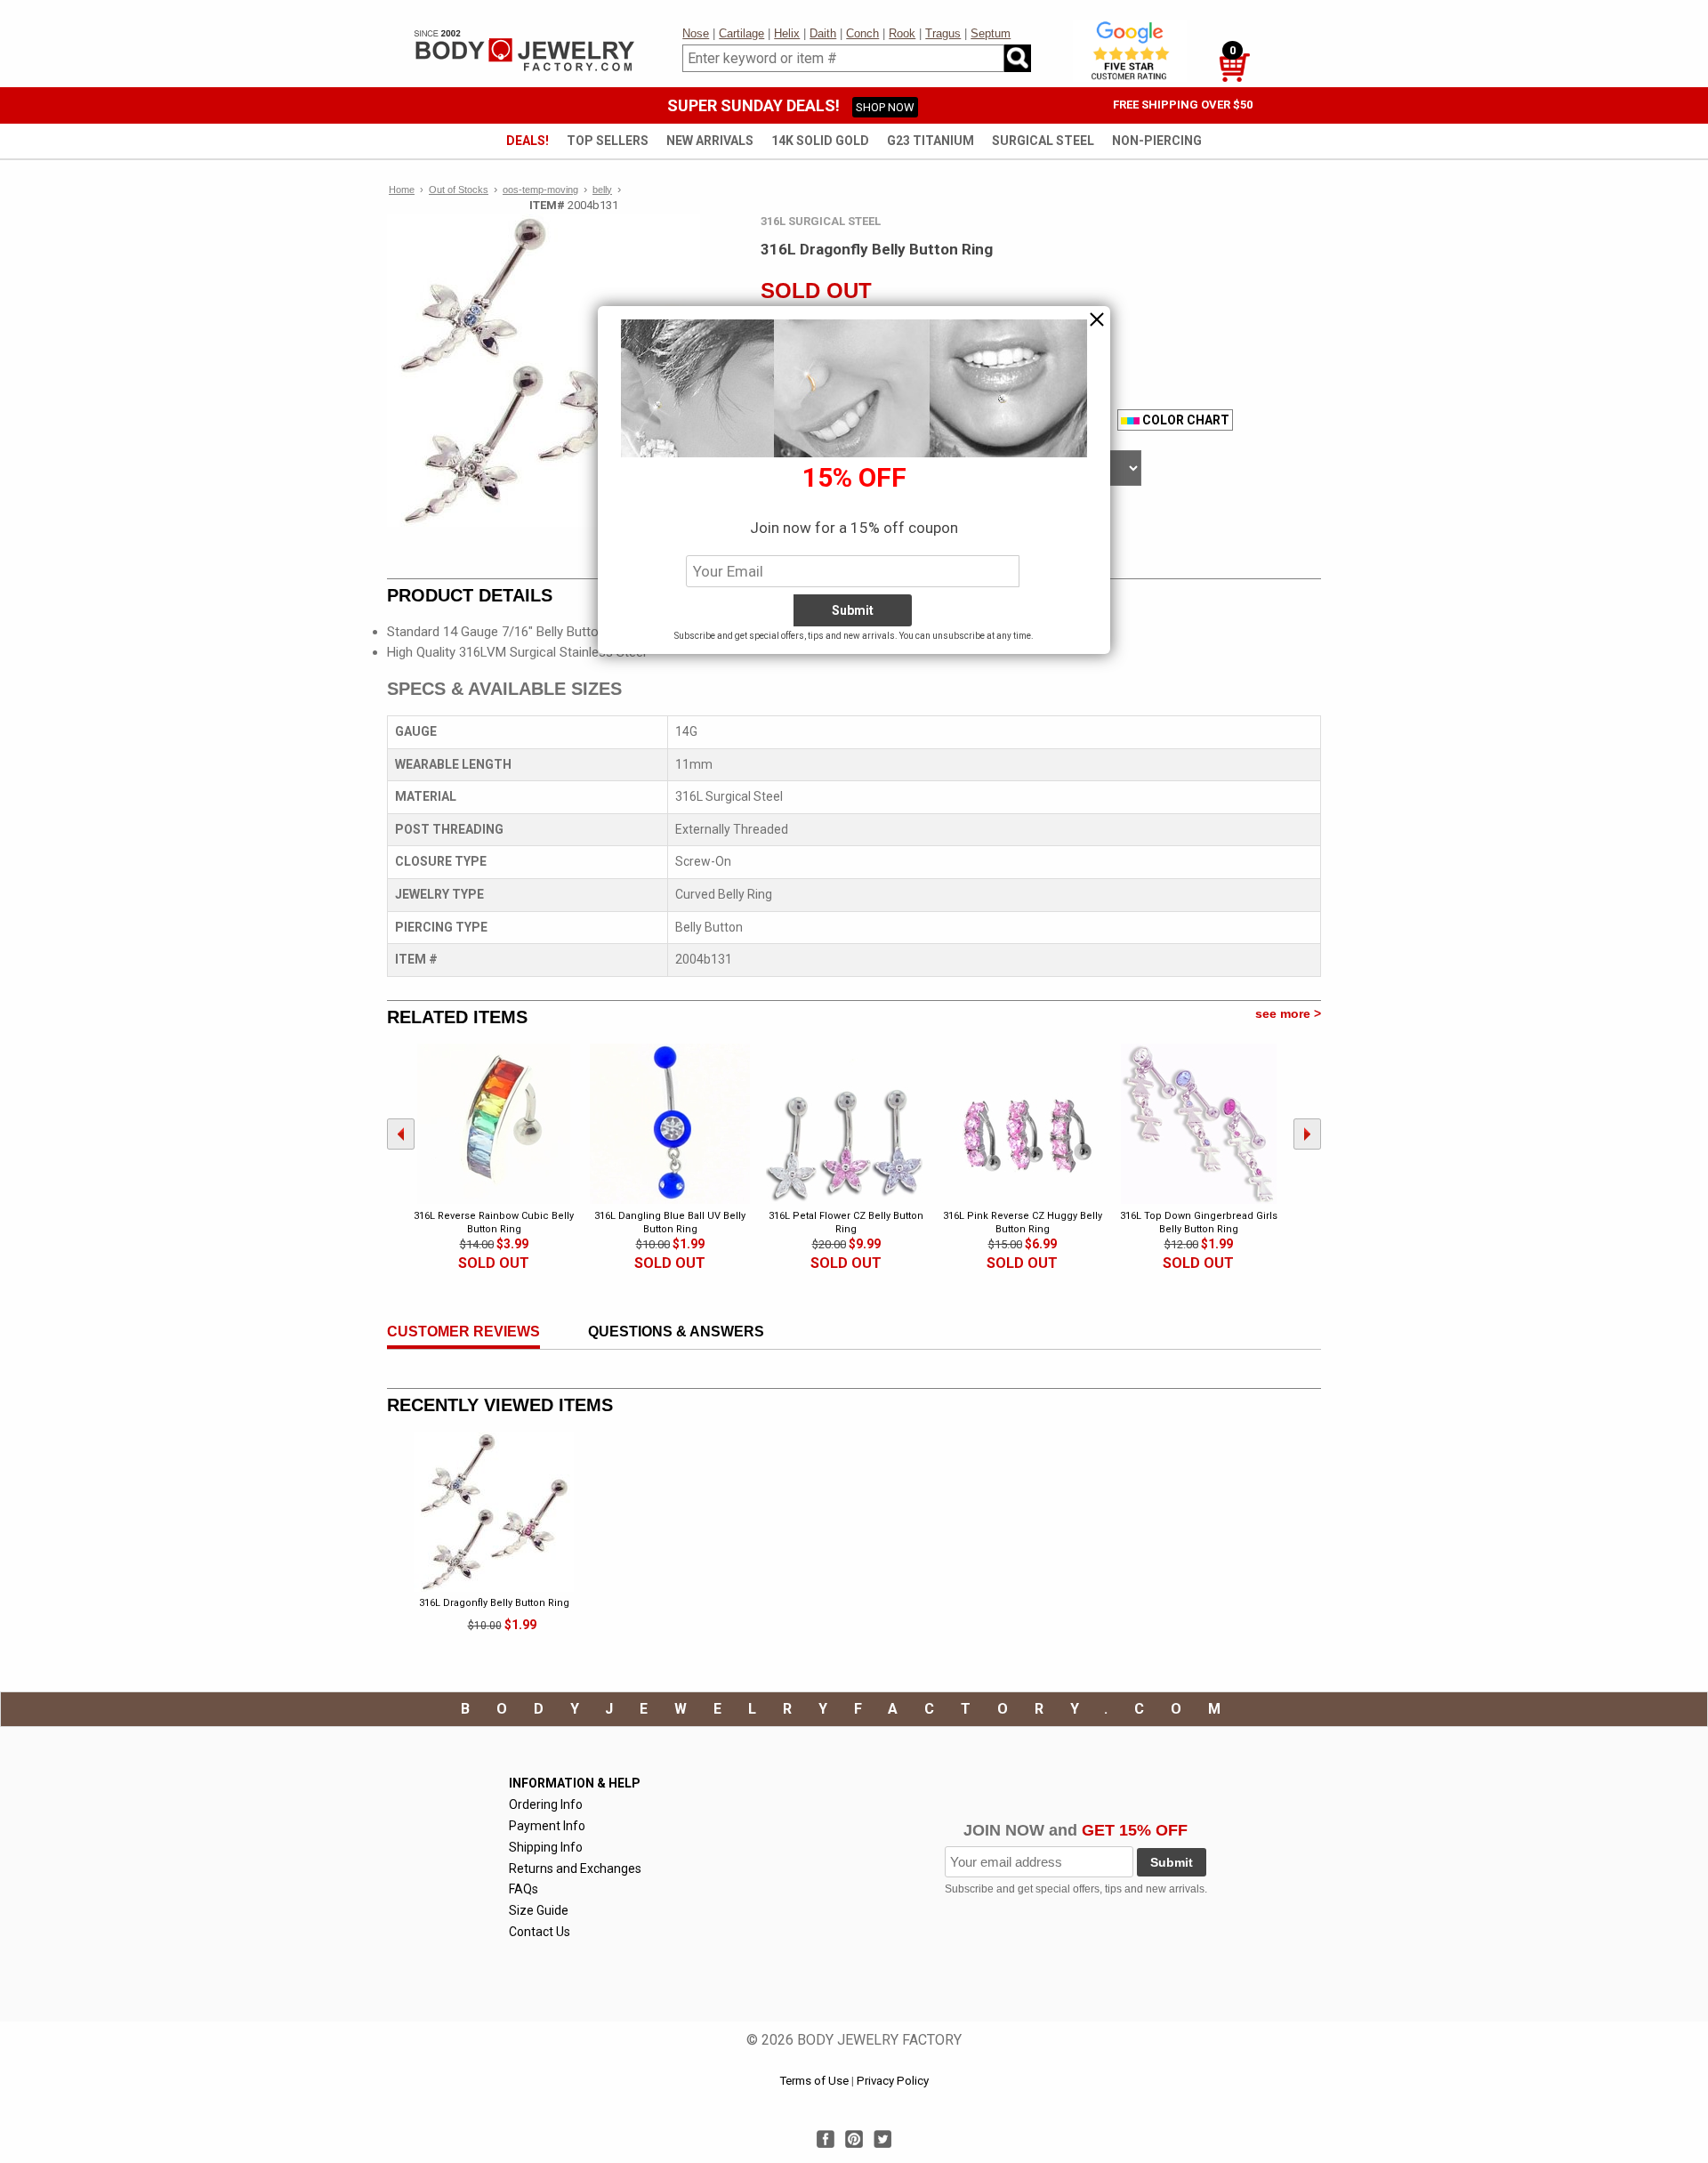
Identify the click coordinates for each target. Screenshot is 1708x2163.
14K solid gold (820, 141)
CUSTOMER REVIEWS (463, 1332)
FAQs (524, 1889)
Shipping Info (546, 1847)
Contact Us (540, 1932)
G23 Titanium (931, 141)
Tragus (943, 33)
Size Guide (539, 1910)
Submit (1172, 1862)
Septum (991, 33)
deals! (528, 141)
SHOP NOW (885, 107)
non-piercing (1157, 141)
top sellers (608, 141)
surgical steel (1043, 141)
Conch (862, 33)
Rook (902, 33)
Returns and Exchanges (575, 1868)
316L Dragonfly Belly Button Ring (494, 1603)
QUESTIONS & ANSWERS (676, 1332)
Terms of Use (814, 2081)
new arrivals (710, 141)
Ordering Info (546, 1804)
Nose (696, 33)
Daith (823, 33)
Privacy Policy (893, 2081)
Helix (787, 33)
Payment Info (547, 1826)
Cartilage (741, 33)
